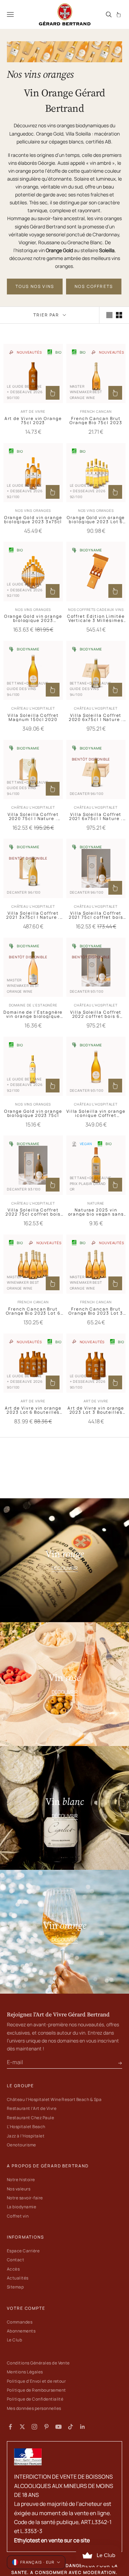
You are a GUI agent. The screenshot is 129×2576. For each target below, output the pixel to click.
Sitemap (15, 2287)
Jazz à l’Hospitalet (26, 2136)
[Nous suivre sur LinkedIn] (83, 2427)
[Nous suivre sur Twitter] (22, 2427)
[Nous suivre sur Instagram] (34, 2427)
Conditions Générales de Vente (38, 2363)
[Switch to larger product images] (109, 315)
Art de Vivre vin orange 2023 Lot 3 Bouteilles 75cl (96, 1410)
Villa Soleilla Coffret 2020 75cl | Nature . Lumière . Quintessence (33, 817)
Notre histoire (21, 2180)
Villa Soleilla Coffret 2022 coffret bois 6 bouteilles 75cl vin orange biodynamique (96, 1014)
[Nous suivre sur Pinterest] (46, 2427)
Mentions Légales (25, 2372)
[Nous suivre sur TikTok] (71, 2427)
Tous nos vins (35, 286)
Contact (15, 2260)
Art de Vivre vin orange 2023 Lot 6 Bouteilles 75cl (33, 1410)
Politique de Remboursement (36, 2390)
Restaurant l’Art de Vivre (32, 2108)
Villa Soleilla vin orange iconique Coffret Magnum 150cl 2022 (96, 1113)
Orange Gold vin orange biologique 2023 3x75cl (33, 520)
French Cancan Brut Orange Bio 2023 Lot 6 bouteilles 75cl (33, 1311)
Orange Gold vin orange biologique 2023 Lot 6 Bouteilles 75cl (96, 520)
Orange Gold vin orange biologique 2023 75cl (33, 1113)
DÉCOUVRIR (65, 1568)
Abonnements (21, 2331)
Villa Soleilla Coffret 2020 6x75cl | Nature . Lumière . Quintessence (96, 718)
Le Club (14, 2340)
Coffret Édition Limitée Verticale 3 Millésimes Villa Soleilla (96, 618)
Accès (13, 2269)
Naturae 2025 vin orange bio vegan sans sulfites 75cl (96, 1212)
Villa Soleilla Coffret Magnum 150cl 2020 (33, 718)
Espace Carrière (23, 2251)
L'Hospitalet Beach (26, 2127)
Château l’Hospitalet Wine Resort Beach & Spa (54, 2099)
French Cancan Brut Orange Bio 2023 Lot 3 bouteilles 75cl (96, 1311)
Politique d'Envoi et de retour (36, 2381)
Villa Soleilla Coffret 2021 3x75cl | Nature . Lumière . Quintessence (33, 915)
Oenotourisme (21, 2145)
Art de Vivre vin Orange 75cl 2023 (33, 421)
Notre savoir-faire (25, 2198)
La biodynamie (21, 2207)
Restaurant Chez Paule (30, 2118)
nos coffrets (94, 286)
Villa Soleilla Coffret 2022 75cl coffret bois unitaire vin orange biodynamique (33, 1212)
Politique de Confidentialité (35, 2399)
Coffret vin (18, 2216)
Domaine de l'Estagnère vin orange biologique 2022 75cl (33, 1014)
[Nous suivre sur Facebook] (10, 2427)
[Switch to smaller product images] (119, 315)
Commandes (20, 2322)
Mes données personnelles (34, 2408)
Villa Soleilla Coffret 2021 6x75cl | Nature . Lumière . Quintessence (96, 817)
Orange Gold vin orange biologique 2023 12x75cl (33, 618)
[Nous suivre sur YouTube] (58, 2427)
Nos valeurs (19, 2189)
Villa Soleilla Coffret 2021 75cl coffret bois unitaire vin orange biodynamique (96, 915)
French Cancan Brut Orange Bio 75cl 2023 (96, 421)
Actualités (18, 2278)
